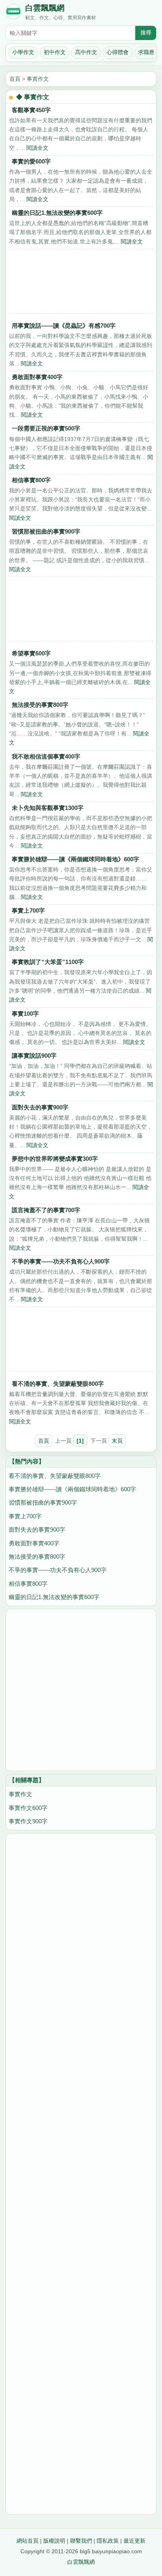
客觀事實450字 (31, 110)
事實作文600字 (28, 1808)
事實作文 (38, 79)
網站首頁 (28, 2541)
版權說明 (54, 2541)
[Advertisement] (81, 283)
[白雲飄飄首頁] (13, 13)
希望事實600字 (31, 653)
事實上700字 (28, 910)
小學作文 (23, 52)
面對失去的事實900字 (40, 1107)
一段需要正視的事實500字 (46, 428)
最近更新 (134, 2541)
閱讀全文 (37, 148)
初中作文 (55, 52)
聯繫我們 (81, 2541)
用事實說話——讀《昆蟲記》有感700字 (64, 326)
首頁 (15, 79)
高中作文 (86, 52)
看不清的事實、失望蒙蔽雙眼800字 (58, 1384)
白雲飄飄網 (45, 8)
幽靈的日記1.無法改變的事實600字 (57, 213)
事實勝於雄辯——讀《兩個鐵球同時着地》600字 (75, 859)
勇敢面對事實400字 (37, 377)
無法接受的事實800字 (40, 705)
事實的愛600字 (31, 161)
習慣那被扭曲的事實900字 (46, 531)
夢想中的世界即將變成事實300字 (55, 1159)
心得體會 (118, 52)
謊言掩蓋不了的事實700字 (46, 1210)
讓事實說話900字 (34, 1056)
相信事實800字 (31, 480)
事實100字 (25, 1014)
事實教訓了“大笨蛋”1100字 (48, 962)
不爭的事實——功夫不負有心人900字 (61, 1261)
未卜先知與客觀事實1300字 (48, 808)
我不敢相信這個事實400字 (46, 756)
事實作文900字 (28, 1821)
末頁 (117, 1441)
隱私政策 (108, 2541)
